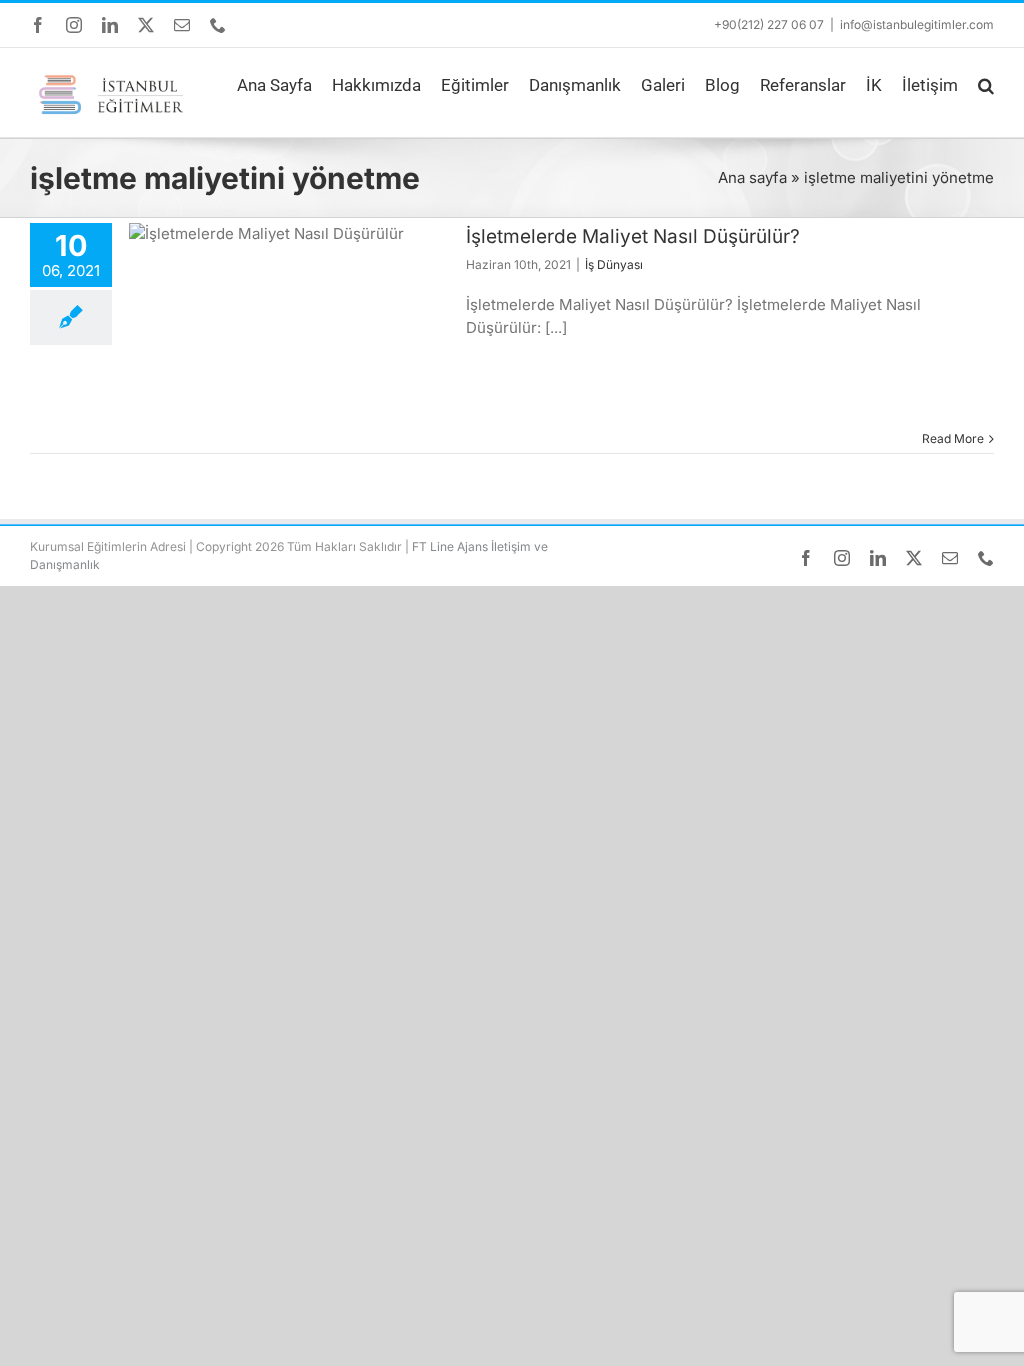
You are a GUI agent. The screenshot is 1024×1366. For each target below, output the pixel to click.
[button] (986, 85)
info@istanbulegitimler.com (917, 24)
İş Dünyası (614, 264)
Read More (953, 438)
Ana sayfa (752, 177)
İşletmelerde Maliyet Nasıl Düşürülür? (633, 236)
